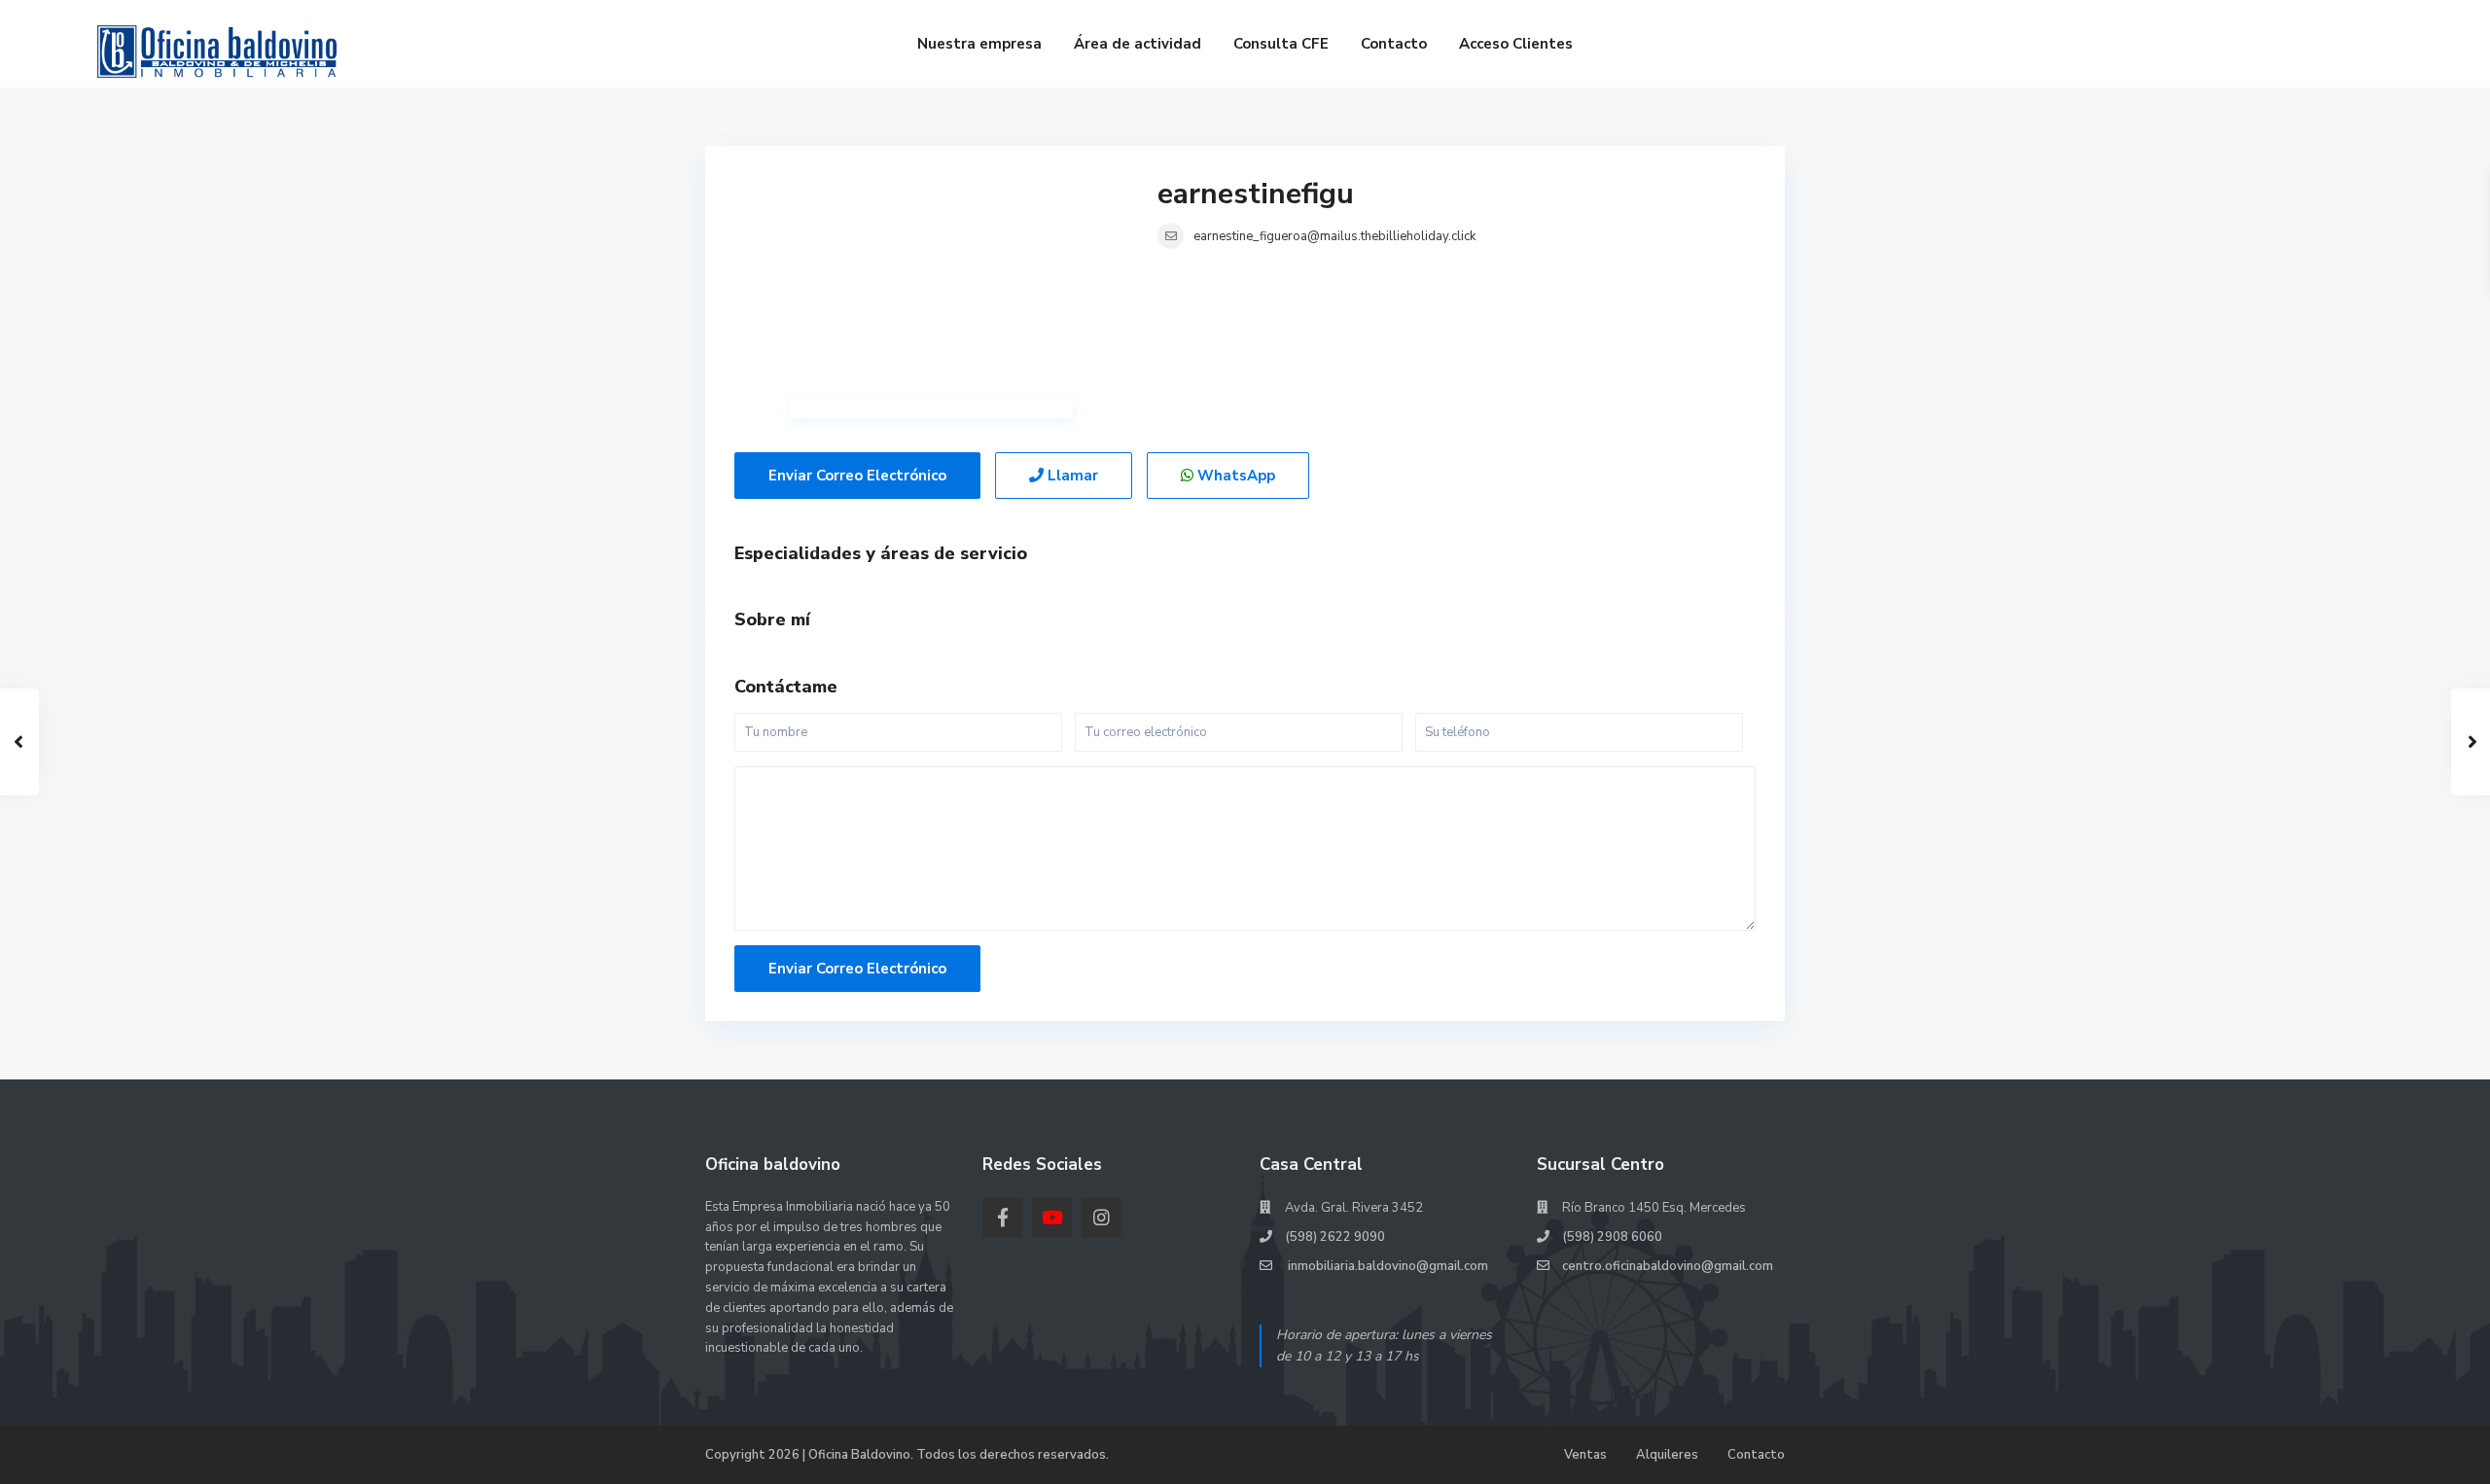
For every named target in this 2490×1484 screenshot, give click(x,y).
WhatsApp (1234, 476)
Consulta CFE (1281, 44)
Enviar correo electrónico (857, 476)
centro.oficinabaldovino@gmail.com (1668, 1266)
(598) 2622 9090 (1335, 1237)
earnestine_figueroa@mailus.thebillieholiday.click (1334, 236)
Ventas (1585, 1455)
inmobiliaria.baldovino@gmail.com (1387, 1266)
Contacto (1394, 44)
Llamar (1071, 476)
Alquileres (1667, 1455)
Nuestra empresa (979, 44)
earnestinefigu (1256, 194)
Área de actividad (1138, 44)
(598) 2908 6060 (1612, 1237)
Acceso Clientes (1516, 44)
